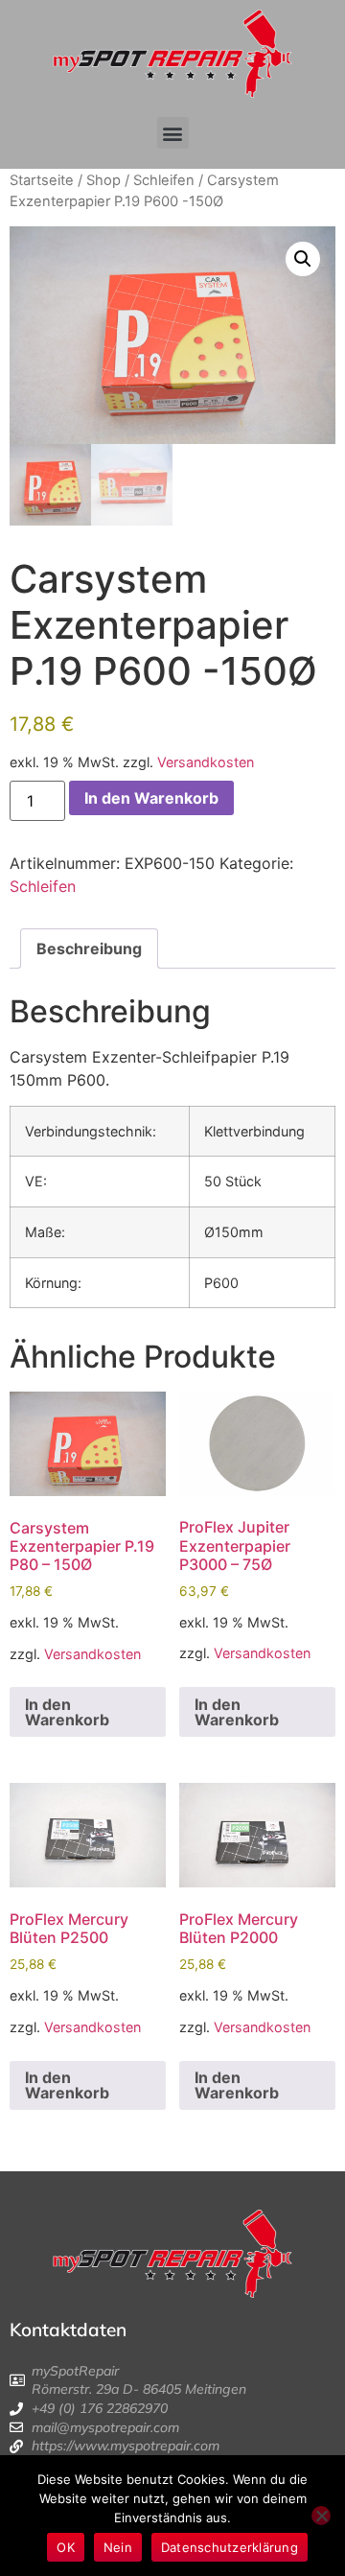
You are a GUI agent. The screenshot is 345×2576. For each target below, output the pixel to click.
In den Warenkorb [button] (67, 1712)
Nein (118, 2547)
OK (66, 2547)
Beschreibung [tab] (89, 948)
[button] (173, 133)
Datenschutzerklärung (230, 2547)
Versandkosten (206, 762)
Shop (103, 180)
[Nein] (321, 2516)
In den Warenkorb (151, 798)
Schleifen (164, 180)
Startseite (42, 180)
